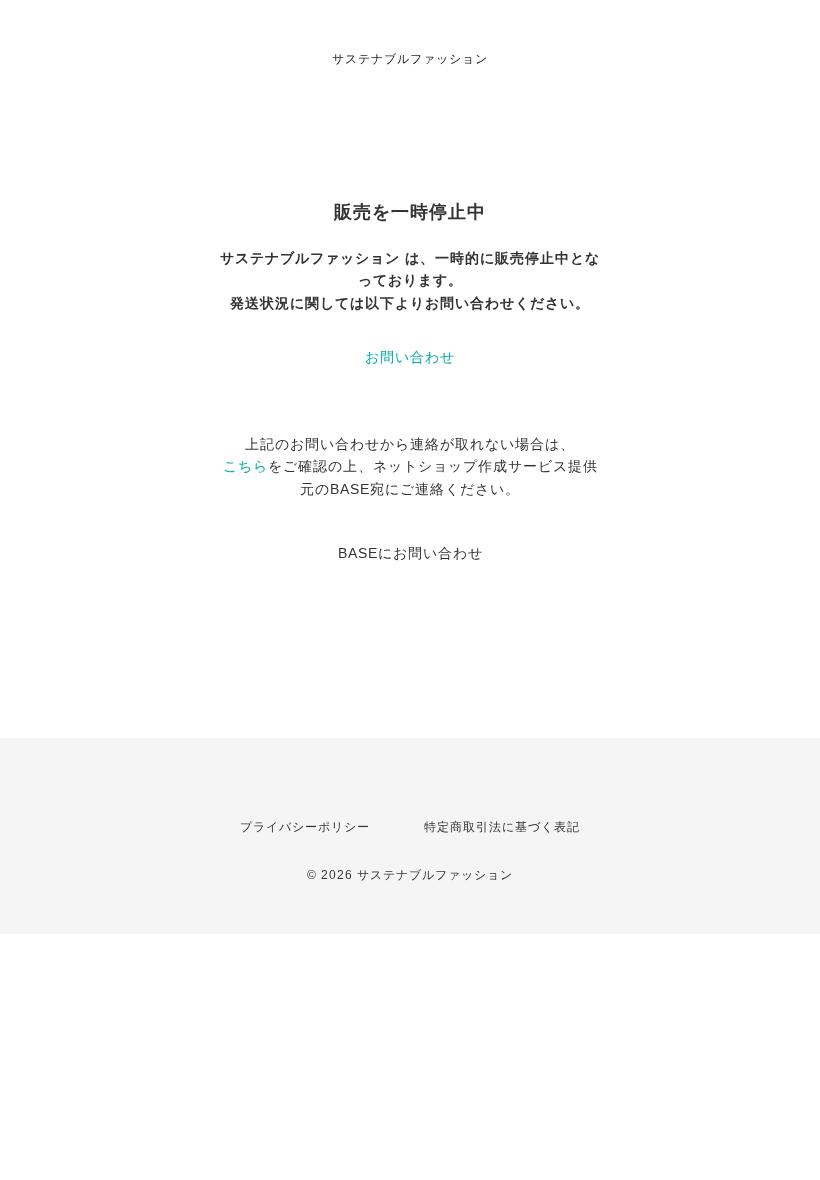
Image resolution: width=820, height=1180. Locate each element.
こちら (245, 466)
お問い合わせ (410, 357)
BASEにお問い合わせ (410, 553)
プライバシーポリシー (305, 827)
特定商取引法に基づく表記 (502, 827)
